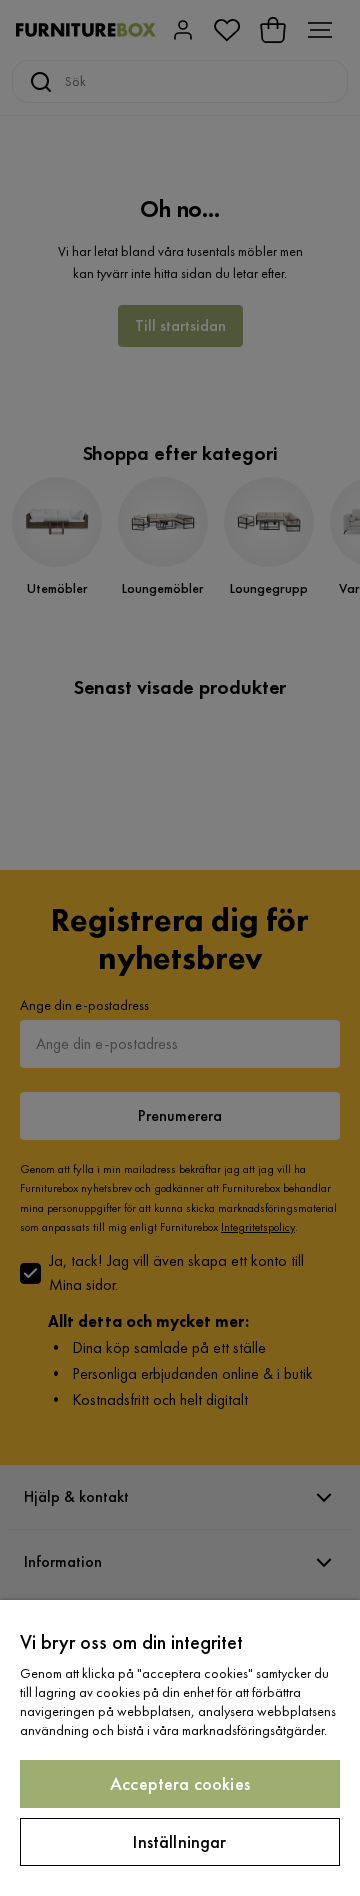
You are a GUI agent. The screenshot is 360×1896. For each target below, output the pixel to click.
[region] (180, 1748)
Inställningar (179, 1841)
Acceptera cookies (180, 1783)
